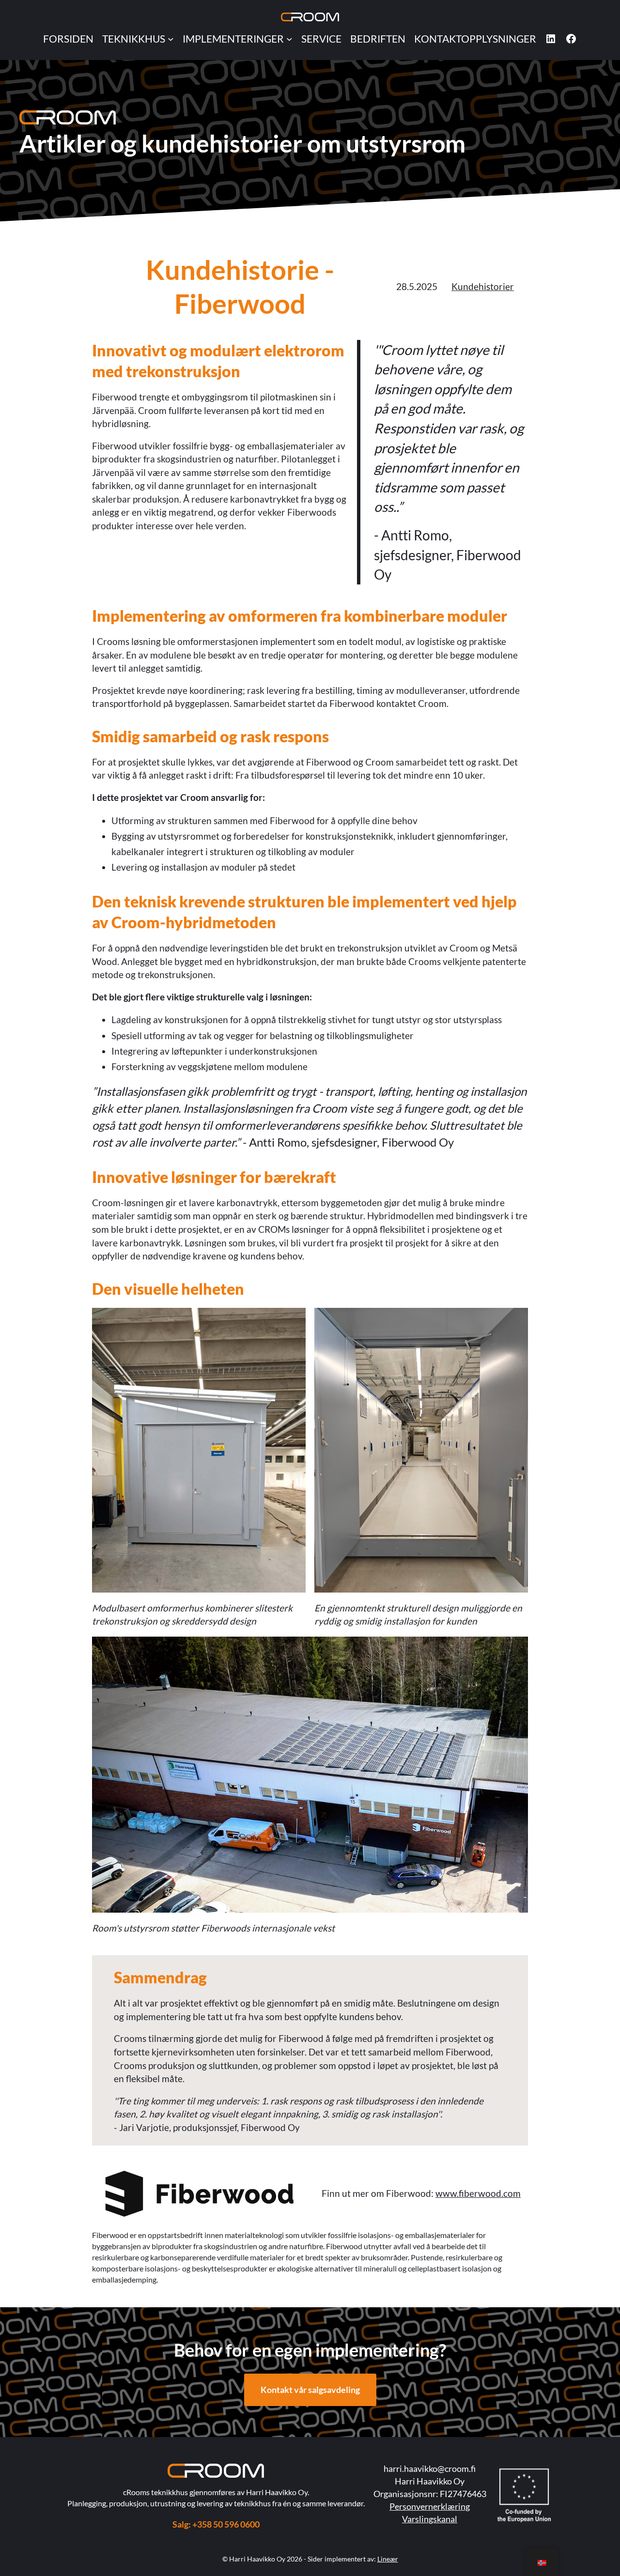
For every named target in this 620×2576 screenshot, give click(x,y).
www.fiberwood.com (478, 2193)
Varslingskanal (430, 2519)
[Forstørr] (103, 123)
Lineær (388, 2559)
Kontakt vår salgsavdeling (310, 2390)
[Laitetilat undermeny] (171, 38)
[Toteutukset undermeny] (289, 38)
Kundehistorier (483, 286)
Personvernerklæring (430, 2506)
